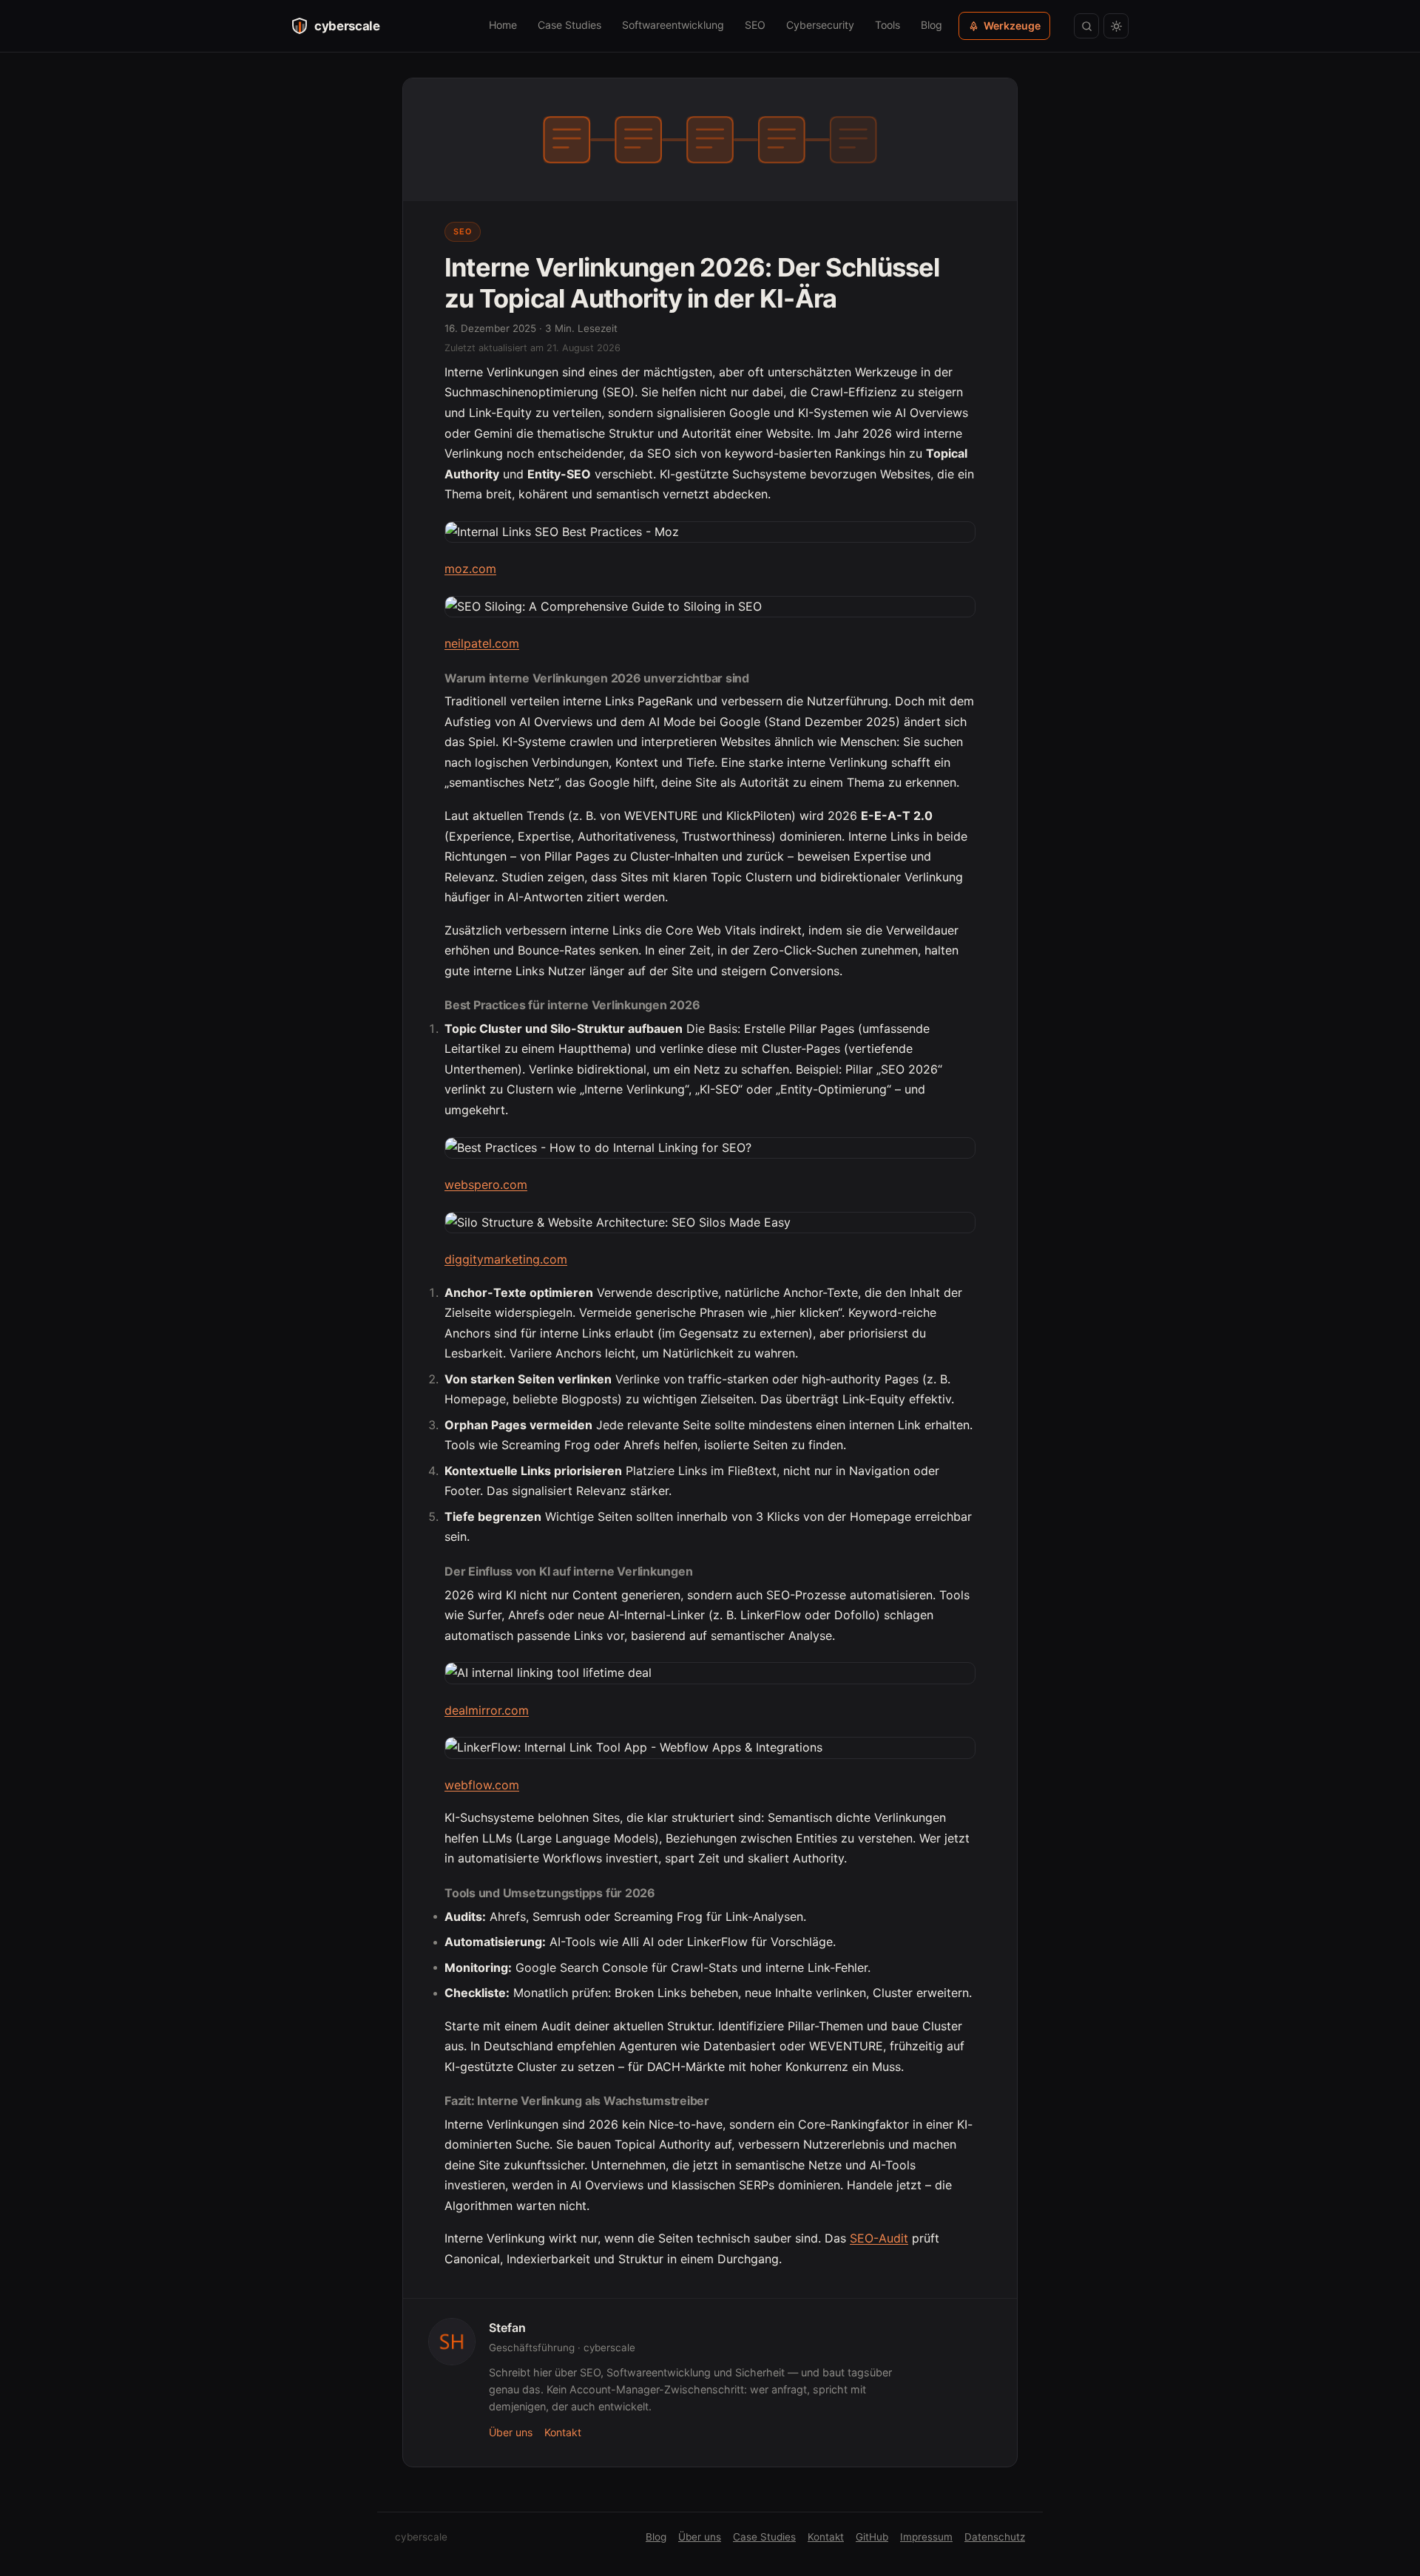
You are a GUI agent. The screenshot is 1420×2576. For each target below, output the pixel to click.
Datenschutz (995, 2537)
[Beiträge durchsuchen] (1086, 26)
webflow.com (482, 1785)
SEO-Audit (879, 2238)
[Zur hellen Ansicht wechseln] (1116, 26)
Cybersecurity (820, 25)
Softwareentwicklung (673, 25)
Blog (932, 25)
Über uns (511, 2432)
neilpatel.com (482, 643)
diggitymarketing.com (506, 1259)
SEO (755, 25)
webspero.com (486, 1184)
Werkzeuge (1012, 26)
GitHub (872, 2537)
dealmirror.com (487, 1710)
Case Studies (569, 25)
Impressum (926, 2537)
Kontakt (563, 2432)
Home (503, 25)
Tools (887, 25)
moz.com (470, 569)
